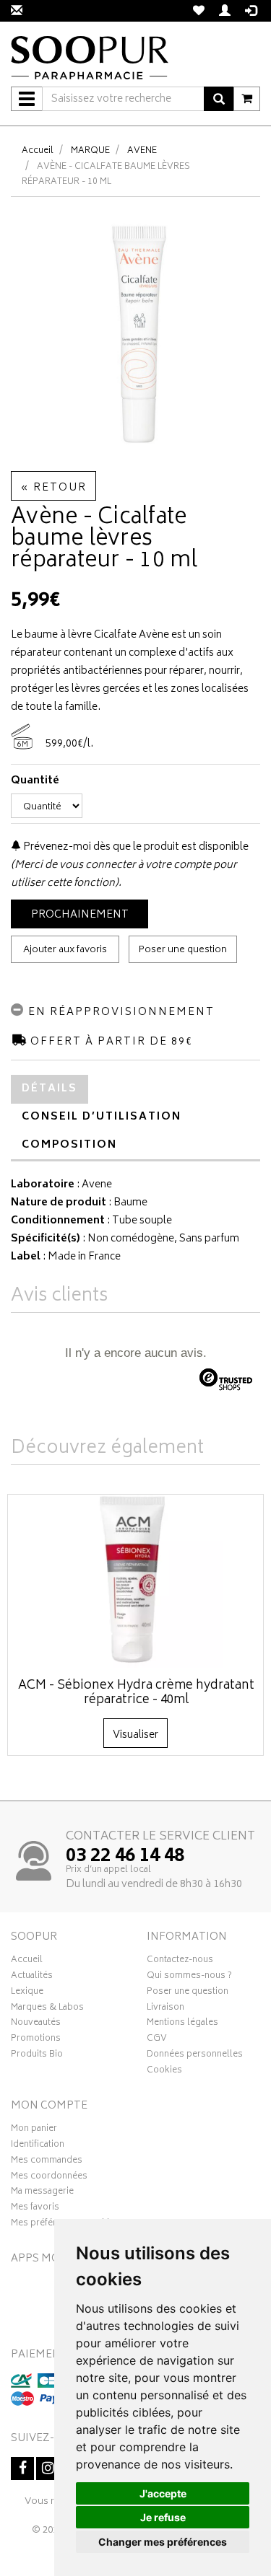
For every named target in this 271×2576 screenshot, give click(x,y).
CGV (157, 2040)
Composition (69, 1145)
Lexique (27, 1993)
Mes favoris (35, 2209)
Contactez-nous (180, 1961)
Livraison (165, 2009)
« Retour (53, 488)
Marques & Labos (47, 2009)
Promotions (36, 2040)
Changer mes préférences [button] (163, 2542)
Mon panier (34, 2130)
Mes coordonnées (49, 2178)
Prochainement (80, 915)
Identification (38, 2146)
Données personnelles (195, 2056)
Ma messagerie (42, 2193)
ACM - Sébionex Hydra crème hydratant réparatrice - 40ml (136, 1693)
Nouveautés (36, 2024)
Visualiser (135, 1735)
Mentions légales (182, 2024)
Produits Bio (37, 2056)
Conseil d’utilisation (102, 1117)
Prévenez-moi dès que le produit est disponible (135, 847)
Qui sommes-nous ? (189, 1977)
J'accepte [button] (163, 2493)
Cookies (164, 2072)
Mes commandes (47, 2162)
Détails (50, 1089)
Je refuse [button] (163, 2517)
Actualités (32, 1977)
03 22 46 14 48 (125, 1857)
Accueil (38, 151)
